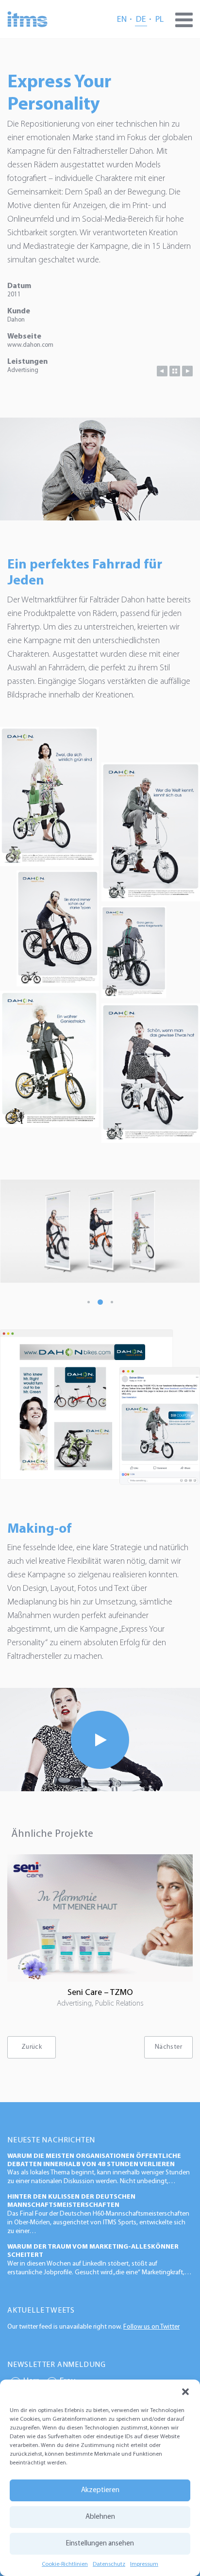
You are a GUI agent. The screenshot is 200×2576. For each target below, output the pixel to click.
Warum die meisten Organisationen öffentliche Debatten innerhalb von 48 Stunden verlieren (94, 2160)
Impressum (144, 2564)
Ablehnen (100, 2517)
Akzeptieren (100, 2490)
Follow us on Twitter (151, 2327)
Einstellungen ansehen (100, 2544)
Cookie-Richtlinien (65, 2564)
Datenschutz (109, 2564)
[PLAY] (100, 1739)
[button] (185, 2392)
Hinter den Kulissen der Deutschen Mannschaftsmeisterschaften (71, 2201)
